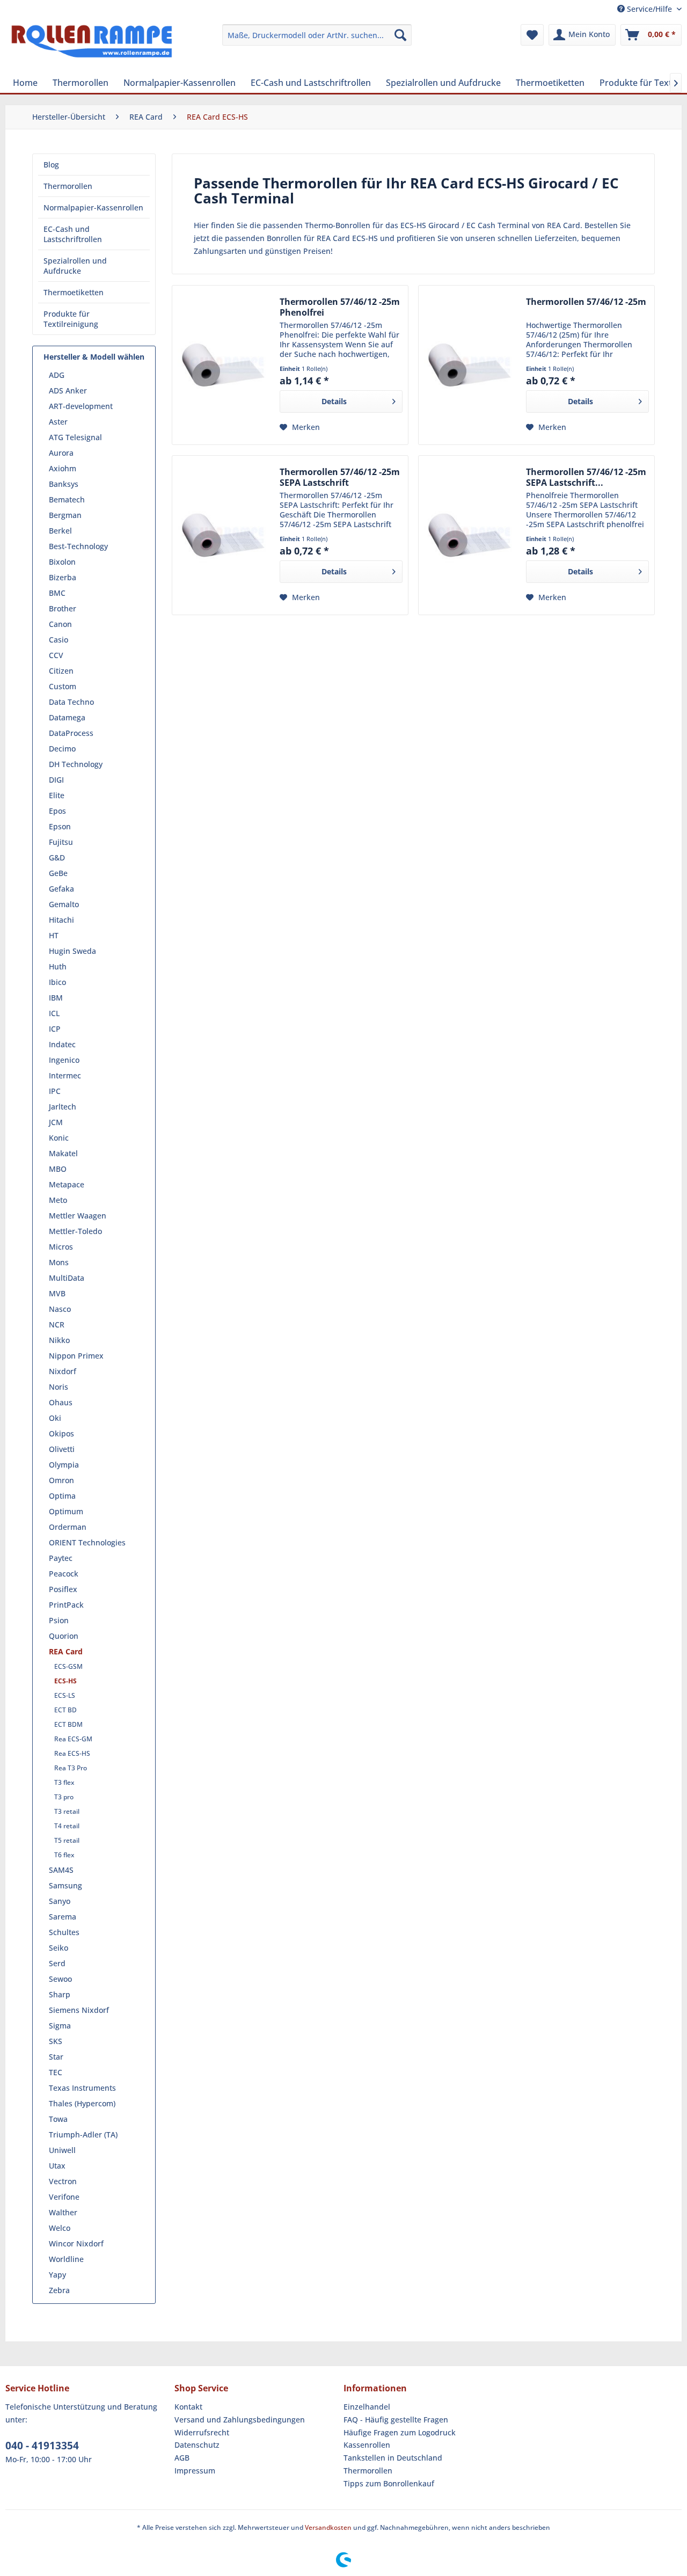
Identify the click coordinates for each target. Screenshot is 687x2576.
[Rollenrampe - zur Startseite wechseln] (92, 46)
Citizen (61, 671)
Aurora (61, 453)
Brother (63, 608)
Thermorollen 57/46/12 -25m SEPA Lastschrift (340, 477)
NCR (57, 1325)
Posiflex (63, 1589)
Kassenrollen (367, 2445)
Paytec (61, 1558)
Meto (58, 1200)
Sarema (63, 1917)
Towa (58, 2119)
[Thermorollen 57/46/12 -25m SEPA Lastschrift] (223, 535)
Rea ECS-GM (73, 1739)
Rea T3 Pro (71, 1768)
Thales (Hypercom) (82, 2103)
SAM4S (61, 1870)
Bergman (65, 515)
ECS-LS (65, 1695)
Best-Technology (78, 546)
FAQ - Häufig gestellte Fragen (396, 2420)
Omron (61, 1480)
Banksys (64, 484)
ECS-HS (65, 1681)
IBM (56, 998)
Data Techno (71, 702)
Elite (57, 795)
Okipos (61, 1433)
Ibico (57, 982)
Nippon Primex (76, 1356)
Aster (58, 422)
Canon (60, 624)
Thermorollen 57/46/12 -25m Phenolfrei (340, 307)
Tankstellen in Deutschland (393, 2458)
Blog (51, 165)
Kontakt (188, 2407)
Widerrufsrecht (202, 2432)
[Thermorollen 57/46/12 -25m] (470, 365)
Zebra (59, 2290)
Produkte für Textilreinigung (71, 319)
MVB (57, 1293)
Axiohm (63, 468)
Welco (60, 2228)
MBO (58, 1169)
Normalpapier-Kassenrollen (93, 207)
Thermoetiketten (74, 292)
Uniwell (62, 2150)
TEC (56, 2072)
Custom (63, 686)
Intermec (65, 1075)
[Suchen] (400, 35)
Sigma (60, 2026)
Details (334, 401)
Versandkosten (328, 2527)
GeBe (58, 873)
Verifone (64, 2197)
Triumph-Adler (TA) (83, 2134)
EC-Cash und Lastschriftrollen (73, 234)
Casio (59, 640)
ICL (54, 1013)
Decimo (62, 749)
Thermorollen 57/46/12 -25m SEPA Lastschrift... (586, 477)
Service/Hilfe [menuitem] (649, 9)
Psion (59, 1620)
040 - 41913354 (42, 2446)
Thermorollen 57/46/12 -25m (586, 302)
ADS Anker (68, 391)
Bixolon (62, 562)
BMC (57, 593)
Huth (58, 966)
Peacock (64, 1574)
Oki (55, 1418)
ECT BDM (68, 1724)
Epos (57, 811)
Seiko (59, 1948)
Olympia (64, 1465)
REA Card (66, 1651)
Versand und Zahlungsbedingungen (240, 2420)
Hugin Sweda (72, 951)
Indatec (62, 1044)
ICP (55, 1029)
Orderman (68, 1527)
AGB (182, 2458)
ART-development (81, 406)
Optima (62, 1496)
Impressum (195, 2471)
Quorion (64, 1636)
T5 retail (67, 1840)
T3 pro (64, 1797)
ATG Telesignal (75, 437)
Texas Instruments (82, 2088)
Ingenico (64, 1060)
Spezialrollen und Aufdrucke (75, 266)
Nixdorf (63, 1371)
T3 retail (67, 1811)
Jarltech (63, 1107)
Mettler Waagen (78, 1216)
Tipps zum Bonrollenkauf (389, 2483)
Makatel (63, 1153)
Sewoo (60, 1979)
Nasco (60, 1309)
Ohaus (61, 1402)
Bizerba (63, 577)
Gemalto (64, 904)
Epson (60, 826)
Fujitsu (61, 842)
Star (56, 2057)
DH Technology (76, 764)
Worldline (66, 2259)
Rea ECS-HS (72, 1753)
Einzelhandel (367, 2407)
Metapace (67, 1184)
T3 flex (64, 1782)
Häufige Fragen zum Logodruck (400, 2432)
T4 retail (67, 1826)
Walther (63, 2212)
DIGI (56, 780)
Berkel (60, 531)
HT (54, 935)
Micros (61, 1247)
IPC (55, 1091)
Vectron (63, 2181)
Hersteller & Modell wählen (94, 357)
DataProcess (71, 733)
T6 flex (64, 1855)
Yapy (57, 2275)
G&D (57, 858)
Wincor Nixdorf (76, 2243)
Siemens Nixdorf (79, 2010)
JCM (56, 1122)
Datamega (67, 717)
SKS (56, 2041)
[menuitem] (317, 35)
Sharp (60, 1994)
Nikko (59, 1340)
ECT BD (65, 1710)
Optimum (66, 1511)
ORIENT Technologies (87, 1542)
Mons (59, 1262)
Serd (57, 1963)
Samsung (65, 1885)
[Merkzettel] (532, 35)
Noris (59, 1387)
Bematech (67, 499)
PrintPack (66, 1605)
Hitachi (61, 920)
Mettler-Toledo (75, 1231)
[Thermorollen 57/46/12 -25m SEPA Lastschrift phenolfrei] (470, 535)
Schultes (64, 1932)
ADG (57, 375)
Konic (59, 1138)
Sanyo (60, 1901)
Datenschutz (197, 2445)
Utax (57, 2166)
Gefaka (61, 889)
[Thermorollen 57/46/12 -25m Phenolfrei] (223, 365)
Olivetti (62, 1449)
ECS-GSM (68, 1666)
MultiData (67, 1278)
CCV (56, 655)
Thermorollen (68, 186)
